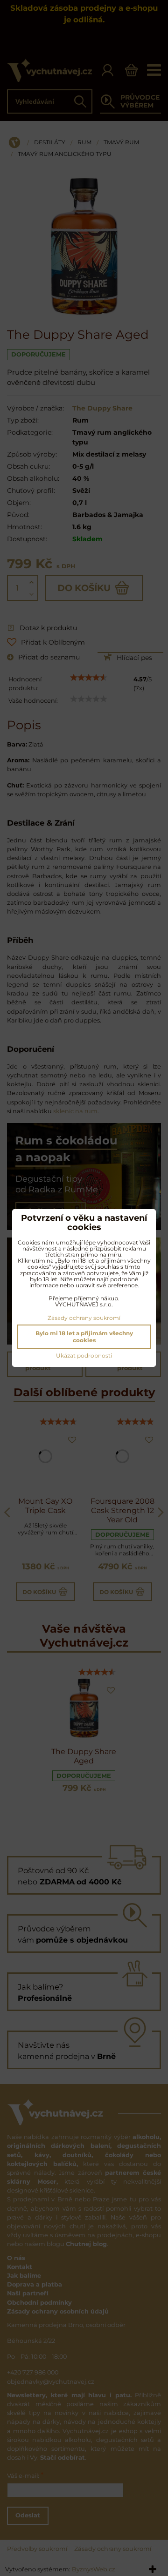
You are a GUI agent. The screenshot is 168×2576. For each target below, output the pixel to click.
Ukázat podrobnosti (84, 1355)
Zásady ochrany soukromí (84, 1318)
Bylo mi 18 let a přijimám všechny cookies (84, 1337)
